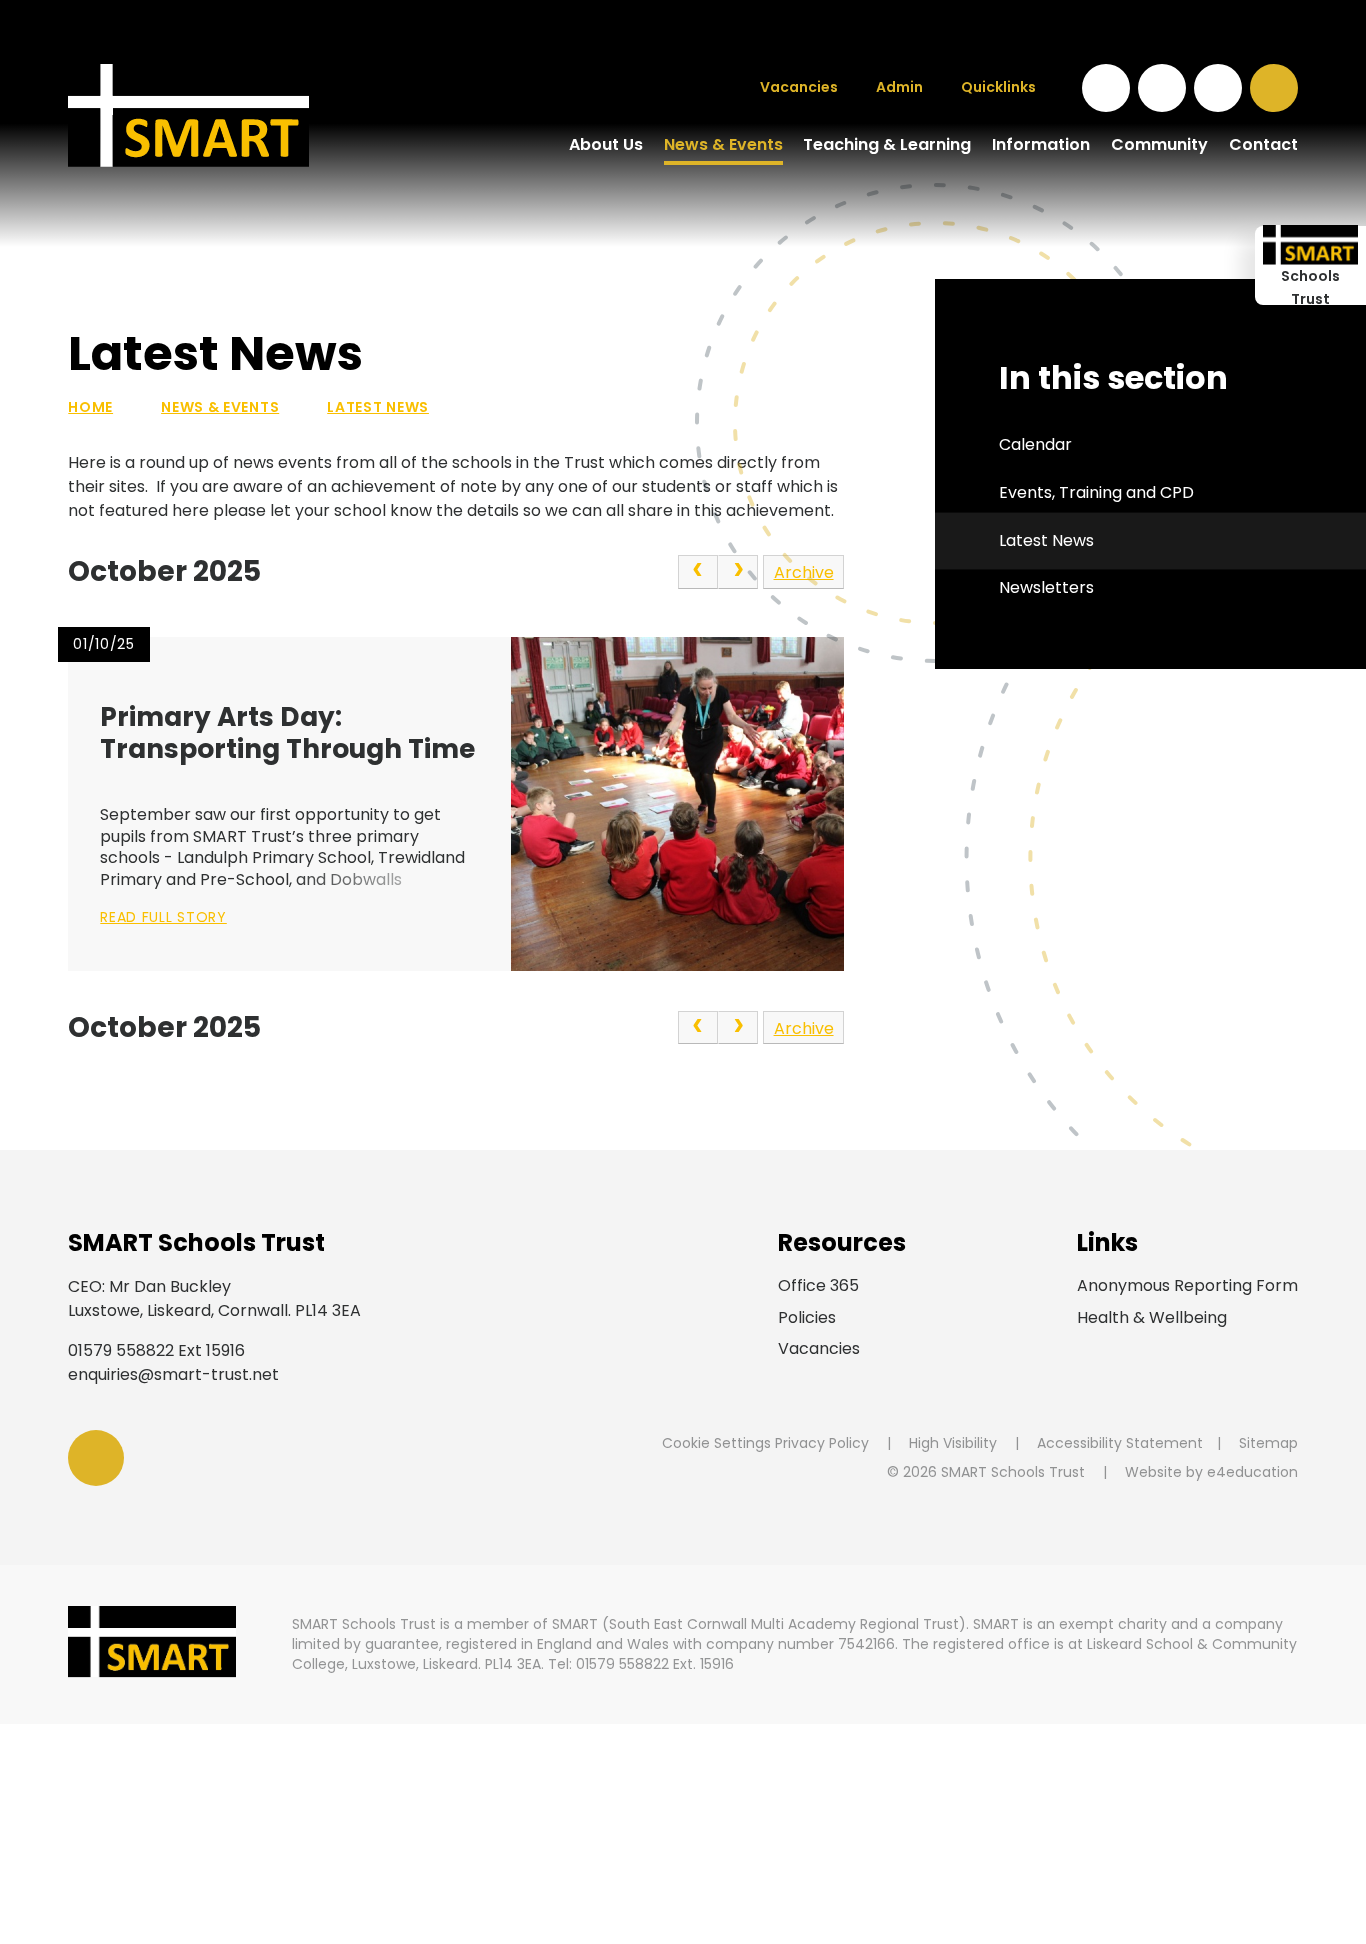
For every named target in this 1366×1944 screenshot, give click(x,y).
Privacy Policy (822, 1443)
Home (90, 407)
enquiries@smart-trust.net (173, 1374)
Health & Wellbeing (1152, 1317)
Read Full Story (163, 917)
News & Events (220, 407)
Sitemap (1268, 1443)
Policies (807, 1317)
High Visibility (953, 1443)
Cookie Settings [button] (716, 1443)
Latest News (378, 407)
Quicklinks (998, 87)
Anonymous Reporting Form (1187, 1285)
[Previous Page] (698, 572)
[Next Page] (738, 572)
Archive (804, 572)
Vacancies (819, 1348)
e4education (1252, 1472)
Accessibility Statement (1120, 1443)
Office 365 (818, 1285)
